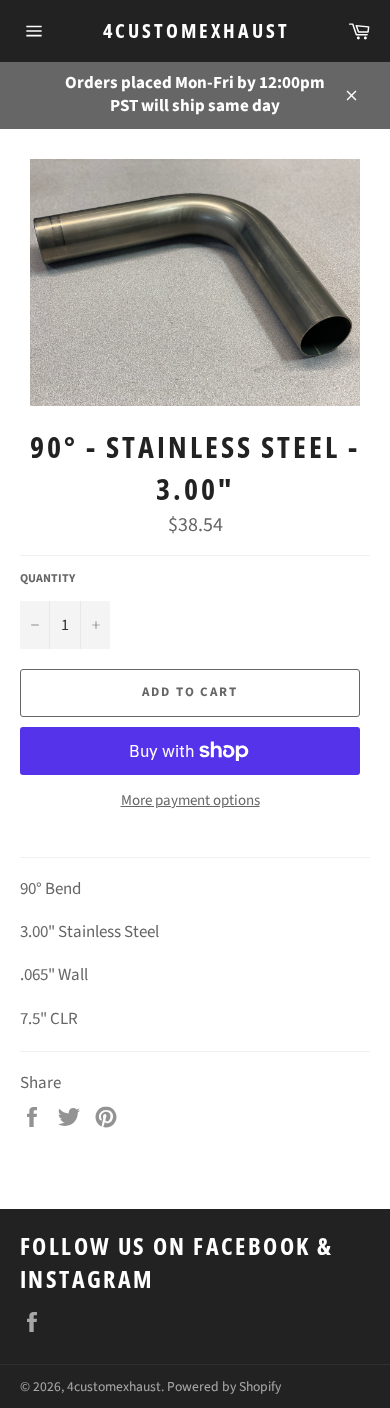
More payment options (190, 801)
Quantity (47, 579)
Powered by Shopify (224, 1386)
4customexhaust (195, 30)
